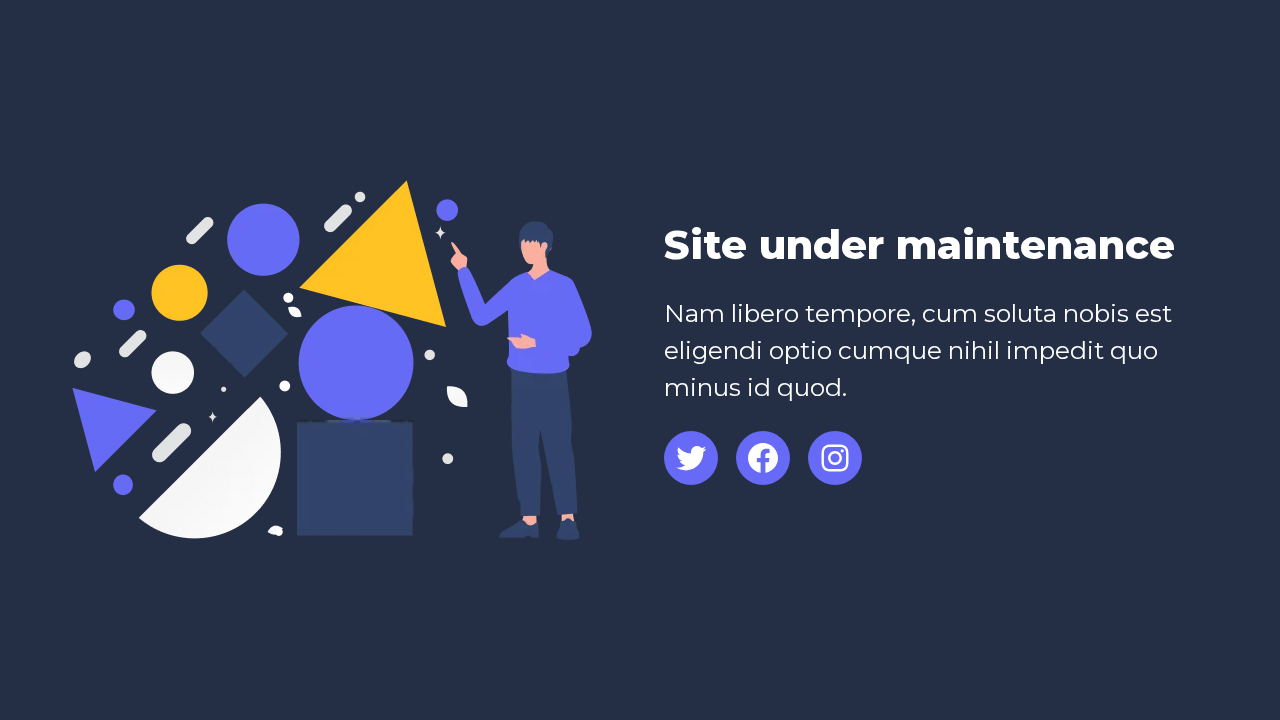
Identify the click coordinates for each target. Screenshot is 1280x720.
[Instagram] (835, 458)
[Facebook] (763, 458)
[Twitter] (691, 458)
